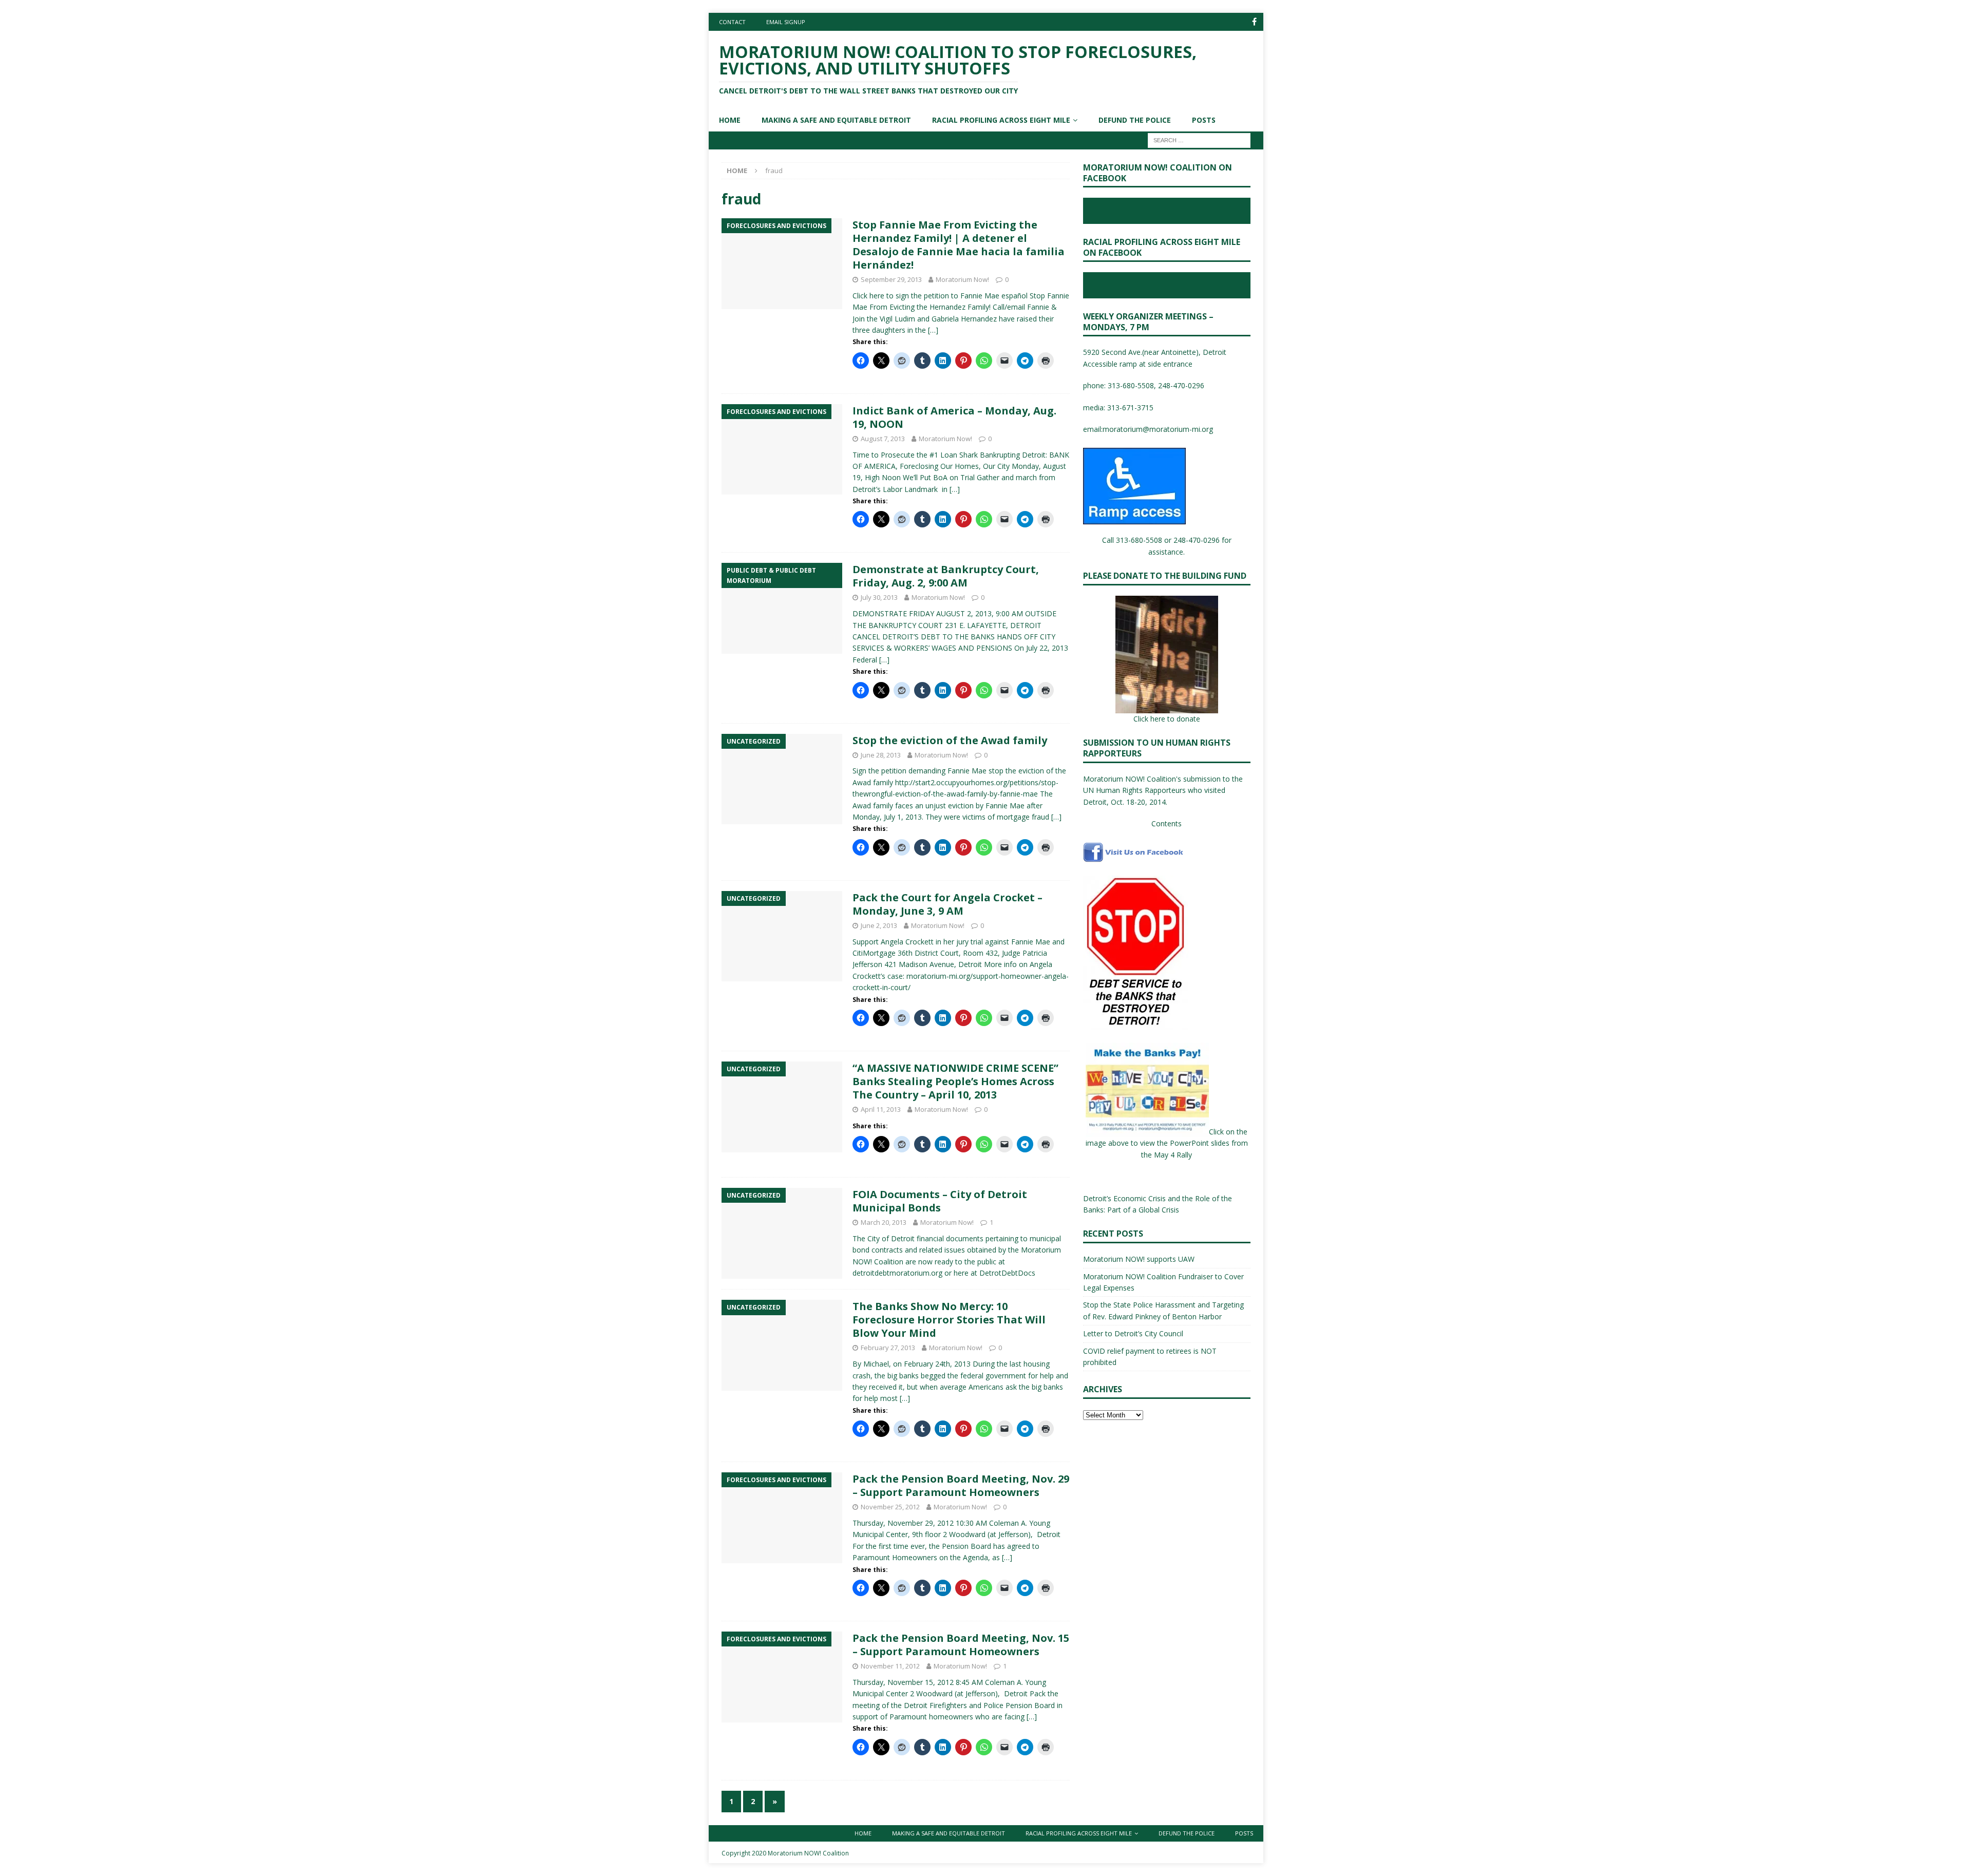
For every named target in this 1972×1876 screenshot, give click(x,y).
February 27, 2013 (888, 1348)
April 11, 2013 (881, 1109)
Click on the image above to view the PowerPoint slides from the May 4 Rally (1167, 1143)
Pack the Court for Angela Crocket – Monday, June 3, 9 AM (947, 904)
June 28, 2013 (881, 755)
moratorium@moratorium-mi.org (1158, 429)
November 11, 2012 (890, 1666)
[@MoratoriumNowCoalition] (1254, 22)
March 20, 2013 (884, 1222)
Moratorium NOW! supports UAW (1139, 1259)
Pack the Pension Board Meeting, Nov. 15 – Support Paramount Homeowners (961, 1645)
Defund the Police (1135, 120)
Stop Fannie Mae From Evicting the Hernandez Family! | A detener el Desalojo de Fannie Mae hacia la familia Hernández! (959, 245)
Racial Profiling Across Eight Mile (1001, 120)
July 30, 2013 (879, 597)
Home (730, 120)
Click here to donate (1167, 719)
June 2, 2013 (879, 925)
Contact (732, 22)
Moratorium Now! (962, 279)
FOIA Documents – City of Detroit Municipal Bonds (940, 1201)
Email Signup (786, 22)
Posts (1204, 120)
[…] (933, 330)
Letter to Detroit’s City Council (1133, 1333)
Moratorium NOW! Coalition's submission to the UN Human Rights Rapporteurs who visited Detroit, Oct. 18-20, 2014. (1163, 790)
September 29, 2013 (891, 279)
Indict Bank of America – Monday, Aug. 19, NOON (954, 417)
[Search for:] (1199, 139)
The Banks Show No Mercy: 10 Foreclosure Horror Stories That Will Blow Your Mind (949, 1320)
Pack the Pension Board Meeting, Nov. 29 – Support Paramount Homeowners (961, 1485)
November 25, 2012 (890, 1507)
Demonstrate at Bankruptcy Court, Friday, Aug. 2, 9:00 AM (946, 576)
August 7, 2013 (883, 439)
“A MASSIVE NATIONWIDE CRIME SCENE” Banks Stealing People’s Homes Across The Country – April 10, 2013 (955, 1081)
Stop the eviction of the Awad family (950, 740)
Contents (1167, 823)
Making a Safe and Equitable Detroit (836, 120)
